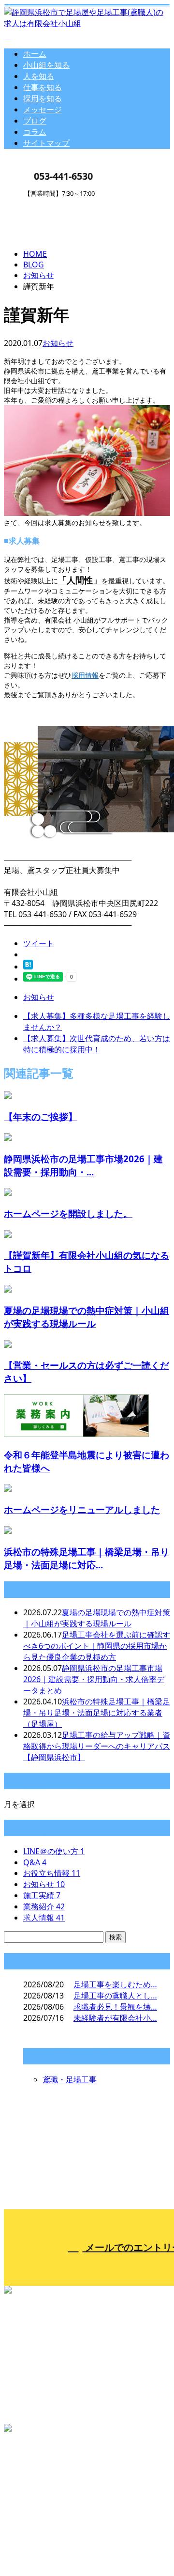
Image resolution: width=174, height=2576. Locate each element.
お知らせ (58, 343)
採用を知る (43, 98)
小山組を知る (46, 65)
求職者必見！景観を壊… (115, 2007)
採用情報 (85, 675)
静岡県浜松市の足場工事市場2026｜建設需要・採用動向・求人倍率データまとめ (94, 1679)
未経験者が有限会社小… (115, 2018)
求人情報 (44, 1918)
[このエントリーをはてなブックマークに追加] (28, 967)
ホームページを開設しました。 (68, 1213)
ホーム (35, 54)
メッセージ (43, 109)
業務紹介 (44, 1906)
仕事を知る (43, 87)
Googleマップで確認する (51, 2478)
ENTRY (38, 203)
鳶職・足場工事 (70, 2079)
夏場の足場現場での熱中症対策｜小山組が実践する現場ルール (97, 1618)
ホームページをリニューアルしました (82, 1509)
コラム (35, 132)
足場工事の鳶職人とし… (115, 1996)
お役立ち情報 (52, 1873)
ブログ (35, 121)
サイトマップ (46, 143)
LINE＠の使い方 (54, 1851)
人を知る (39, 76)
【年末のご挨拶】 (41, 1116)
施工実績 (42, 1895)
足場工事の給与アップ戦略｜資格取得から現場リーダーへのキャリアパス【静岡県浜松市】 (97, 1746)
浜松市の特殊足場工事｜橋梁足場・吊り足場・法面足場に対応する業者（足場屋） (97, 1713)
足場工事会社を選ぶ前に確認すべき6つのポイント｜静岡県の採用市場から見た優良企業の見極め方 (97, 1646)
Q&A (35, 1862)
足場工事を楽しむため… (115, 1984)
